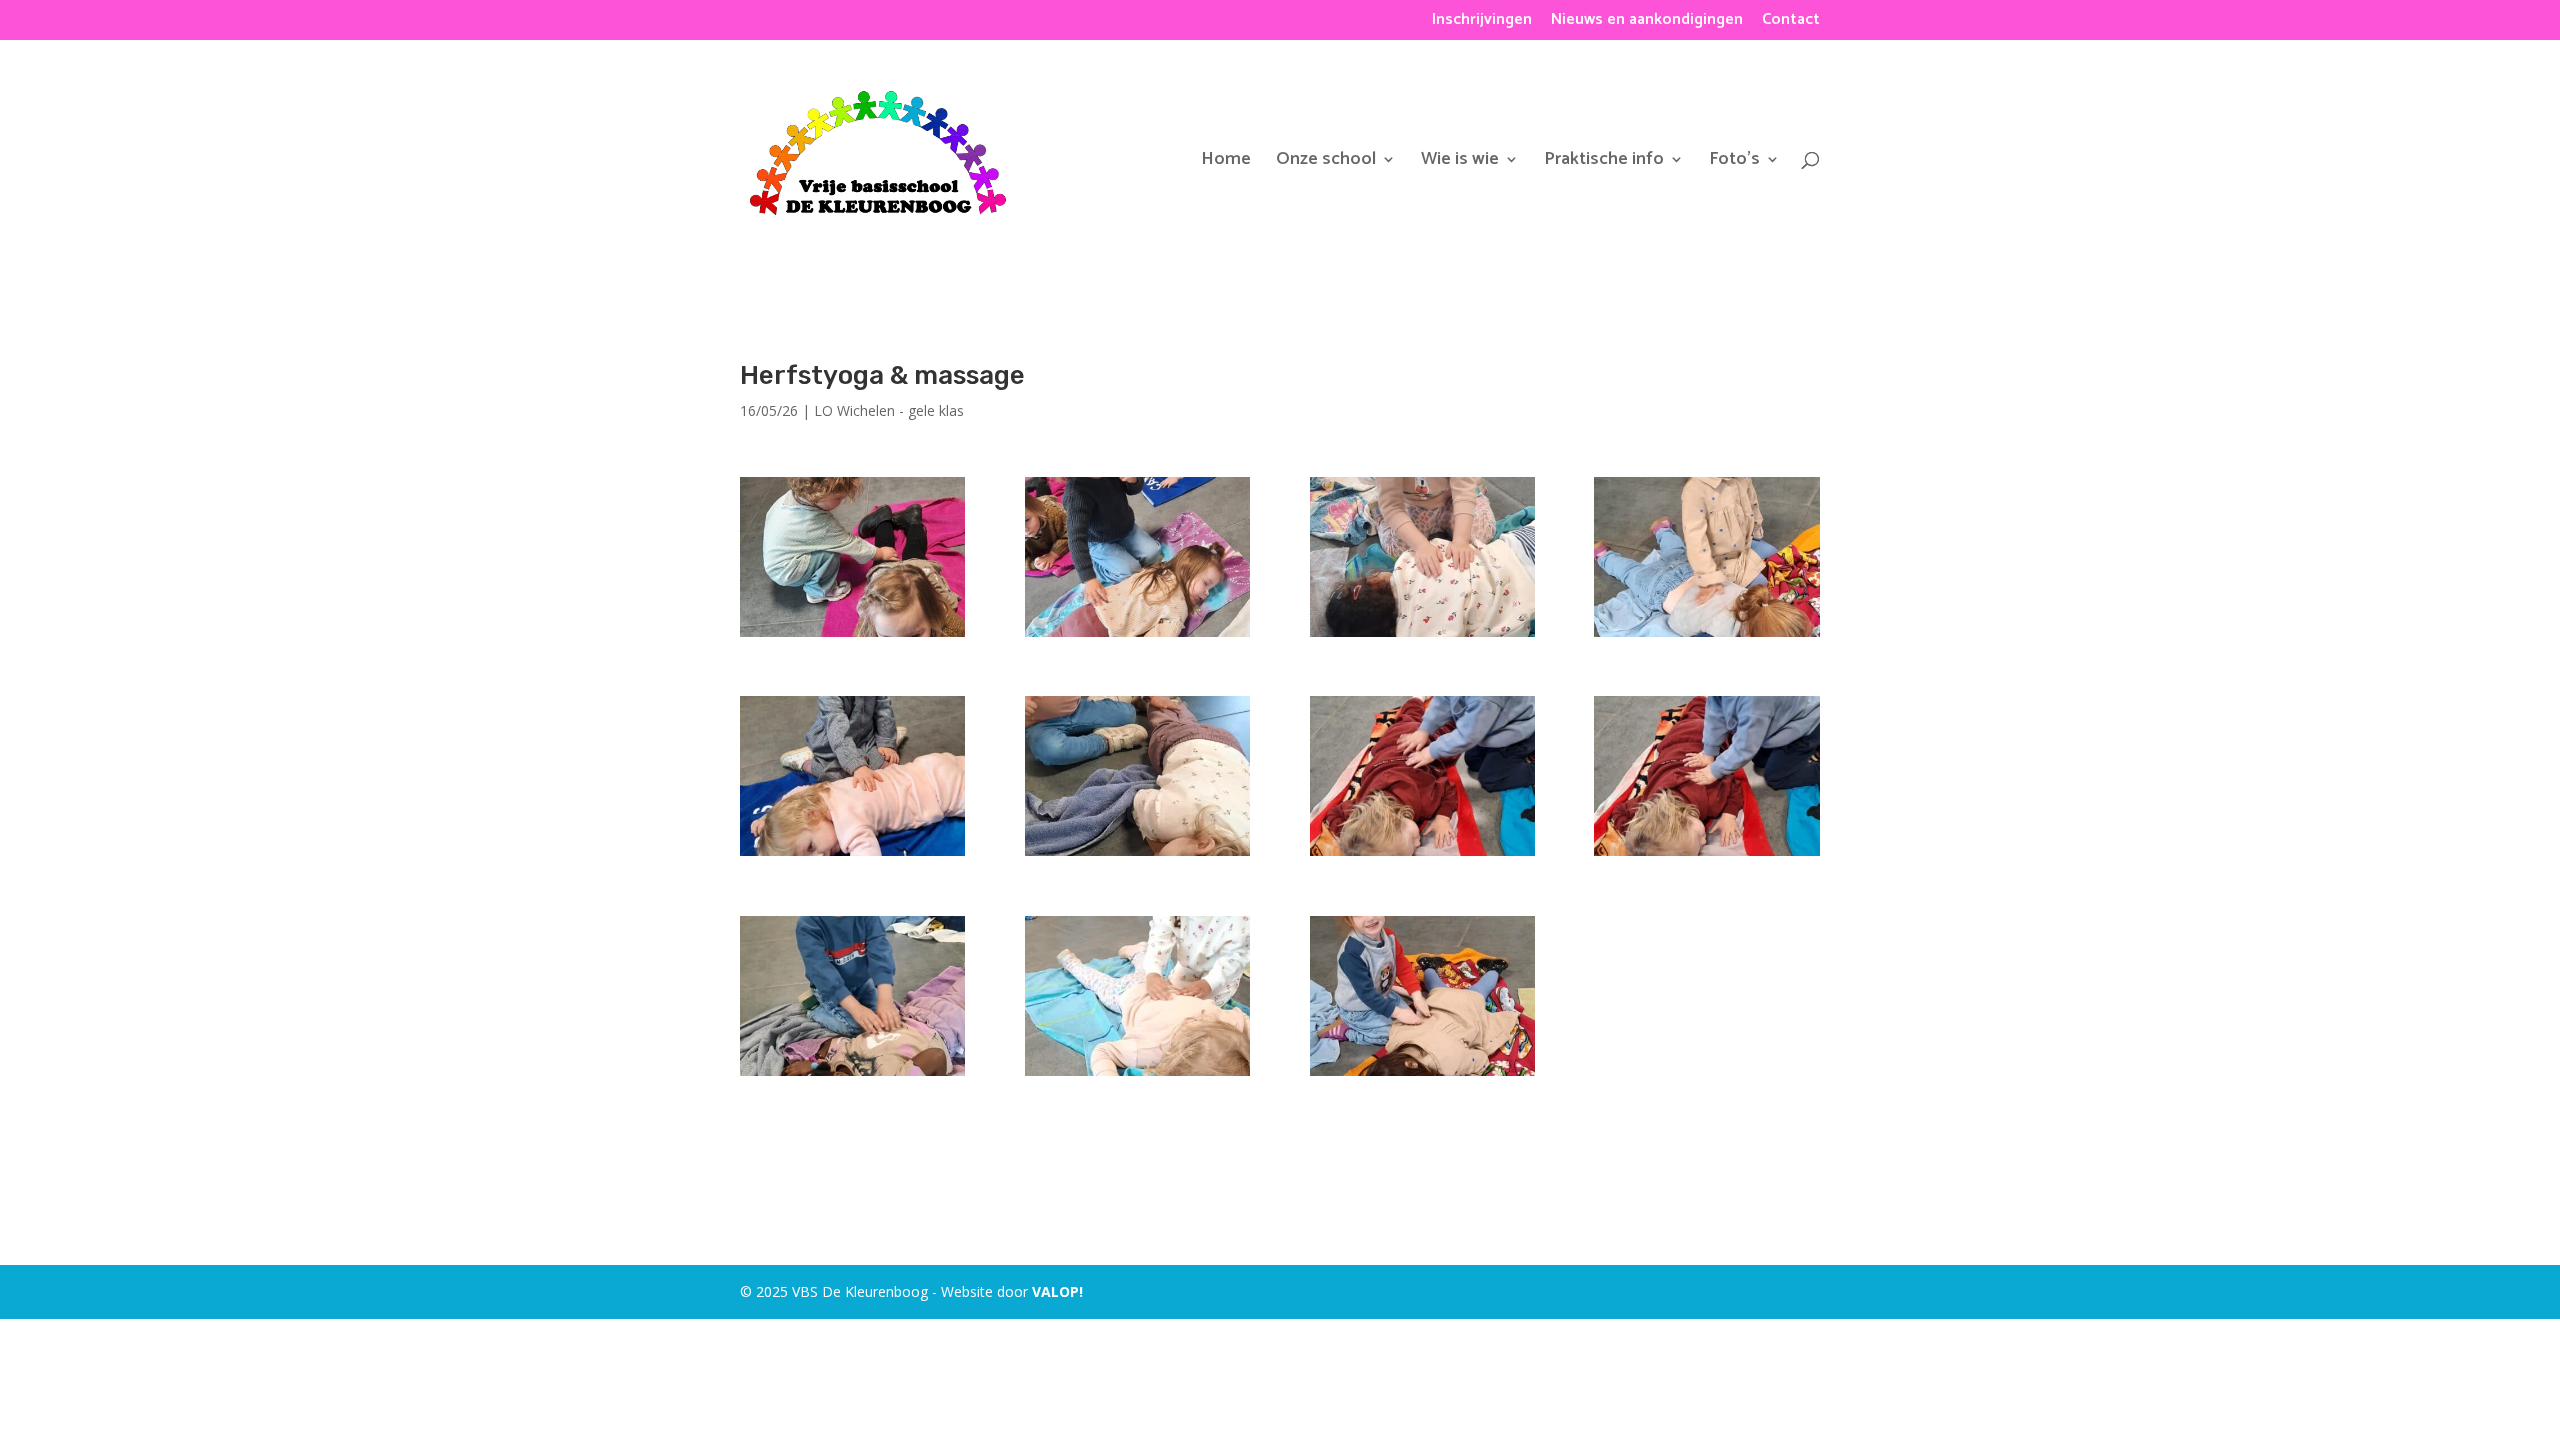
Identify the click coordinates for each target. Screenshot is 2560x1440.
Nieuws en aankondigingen (1647, 22)
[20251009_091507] (1137, 1075)
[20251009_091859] (852, 855)
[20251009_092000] (1137, 636)
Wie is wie (1460, 163)
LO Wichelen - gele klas (889, 410)
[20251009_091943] (1706, 636)
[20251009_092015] (852, 636)
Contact (1791, 22)
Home (1226, 163)
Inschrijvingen (1482, 22)
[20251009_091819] (1422, 855)
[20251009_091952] (1422, 636)
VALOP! (1057, 1291)
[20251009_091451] (1422, 1075)
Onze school (1326, 163)
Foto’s (1734, 163)
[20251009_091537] (852, 1075)
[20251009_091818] (1706, 855)
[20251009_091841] (1137, 855)
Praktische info (1604, 163)
